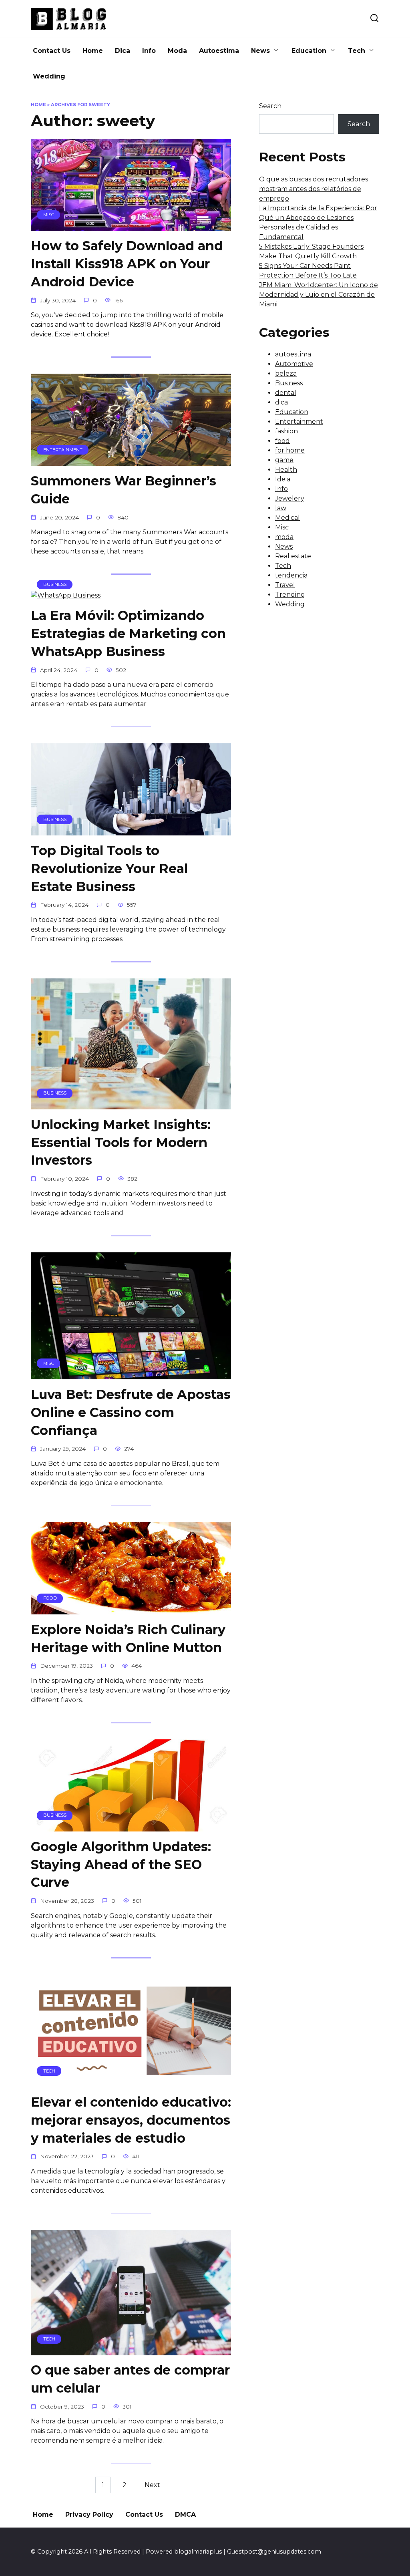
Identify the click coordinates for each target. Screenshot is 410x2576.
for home (290, 450)
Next (152, 2485)
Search (270, 106)
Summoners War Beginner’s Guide (124, 490)
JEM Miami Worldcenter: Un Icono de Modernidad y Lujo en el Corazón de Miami (319, 295)
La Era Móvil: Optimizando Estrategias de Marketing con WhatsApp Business (128, 633)
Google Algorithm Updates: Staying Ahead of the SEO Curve (121, 1865)
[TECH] (131, 2082)
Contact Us (52, 51)
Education (309, 51)
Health (286, 470)
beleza (286, 373)
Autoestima (219, 51)
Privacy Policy (89, 2515)
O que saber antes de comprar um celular (130, 2379)
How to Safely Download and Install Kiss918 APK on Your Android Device (127, 264)
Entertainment (299, 422)
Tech (357, 51)
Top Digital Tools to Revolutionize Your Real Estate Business (109, 868)
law (281, 508)
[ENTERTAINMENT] (131, 461)
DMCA (185, 2515)
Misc (282, 527)
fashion (286, 431)
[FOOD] (131, 1609)
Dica (123, 51)
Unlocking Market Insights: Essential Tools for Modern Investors (121, 1142)
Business (289, 383)
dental (286, 393)
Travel (285, 585)
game (284, 460)
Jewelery (290, 498)
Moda (177, 51)
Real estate (293, 556)
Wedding (49, 76)
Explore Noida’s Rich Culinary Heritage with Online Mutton (128, 1638)
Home (93, 51)
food (282, 441)
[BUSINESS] (66, 595)
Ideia (283, 479)
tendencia (291, 575)
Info (149, 51)
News (260, 51)
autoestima (293, 354)
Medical (287, 518)
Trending (290, 595)
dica (281, 402)
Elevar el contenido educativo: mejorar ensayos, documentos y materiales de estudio (131, 2120)
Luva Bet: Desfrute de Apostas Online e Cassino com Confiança (131, 1412)
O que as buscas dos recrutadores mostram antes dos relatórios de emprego (314, 189)
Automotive (294, 364)
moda (284, 537)
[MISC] (131, 226)
